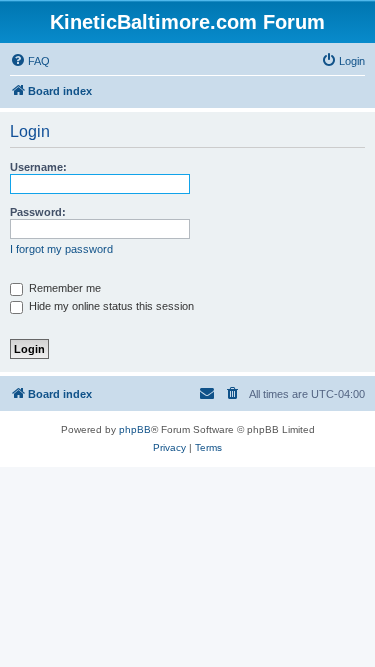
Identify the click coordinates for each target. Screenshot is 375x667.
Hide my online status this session (110, 306)
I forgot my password (61, 249)
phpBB (135, 429)
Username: (38, 167)
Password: (38, 212)
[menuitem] (30, 61)
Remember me (63, 288)
